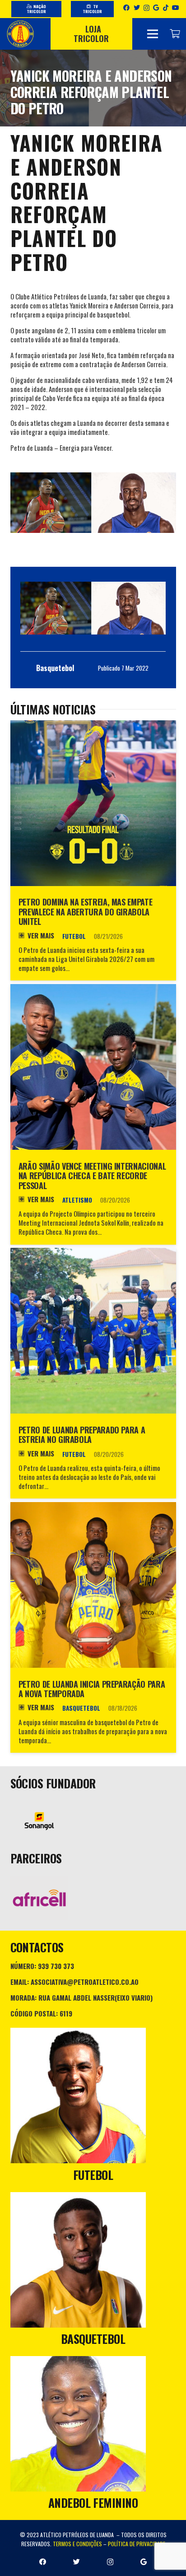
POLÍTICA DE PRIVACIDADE (137, 2544)
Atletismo (77, 1200)
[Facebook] (126, 8)
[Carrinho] (175, 34)
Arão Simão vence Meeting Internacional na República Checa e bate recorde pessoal (92, 1176)
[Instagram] (146, 8)
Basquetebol (81, 1708)
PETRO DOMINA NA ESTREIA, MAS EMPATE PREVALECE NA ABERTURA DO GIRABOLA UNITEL (85, 912)
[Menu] (153, 34)
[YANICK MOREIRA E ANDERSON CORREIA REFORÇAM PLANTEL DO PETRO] (93, 608)
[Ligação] (20, 34)
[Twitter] (137, 8)
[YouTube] (176, 8)
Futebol (74, 936)
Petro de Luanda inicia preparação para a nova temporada (92, 1689)
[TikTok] (166, 8)
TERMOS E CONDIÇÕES (77, 2544)
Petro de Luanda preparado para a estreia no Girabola (82, 1435)
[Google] (156, 8)
